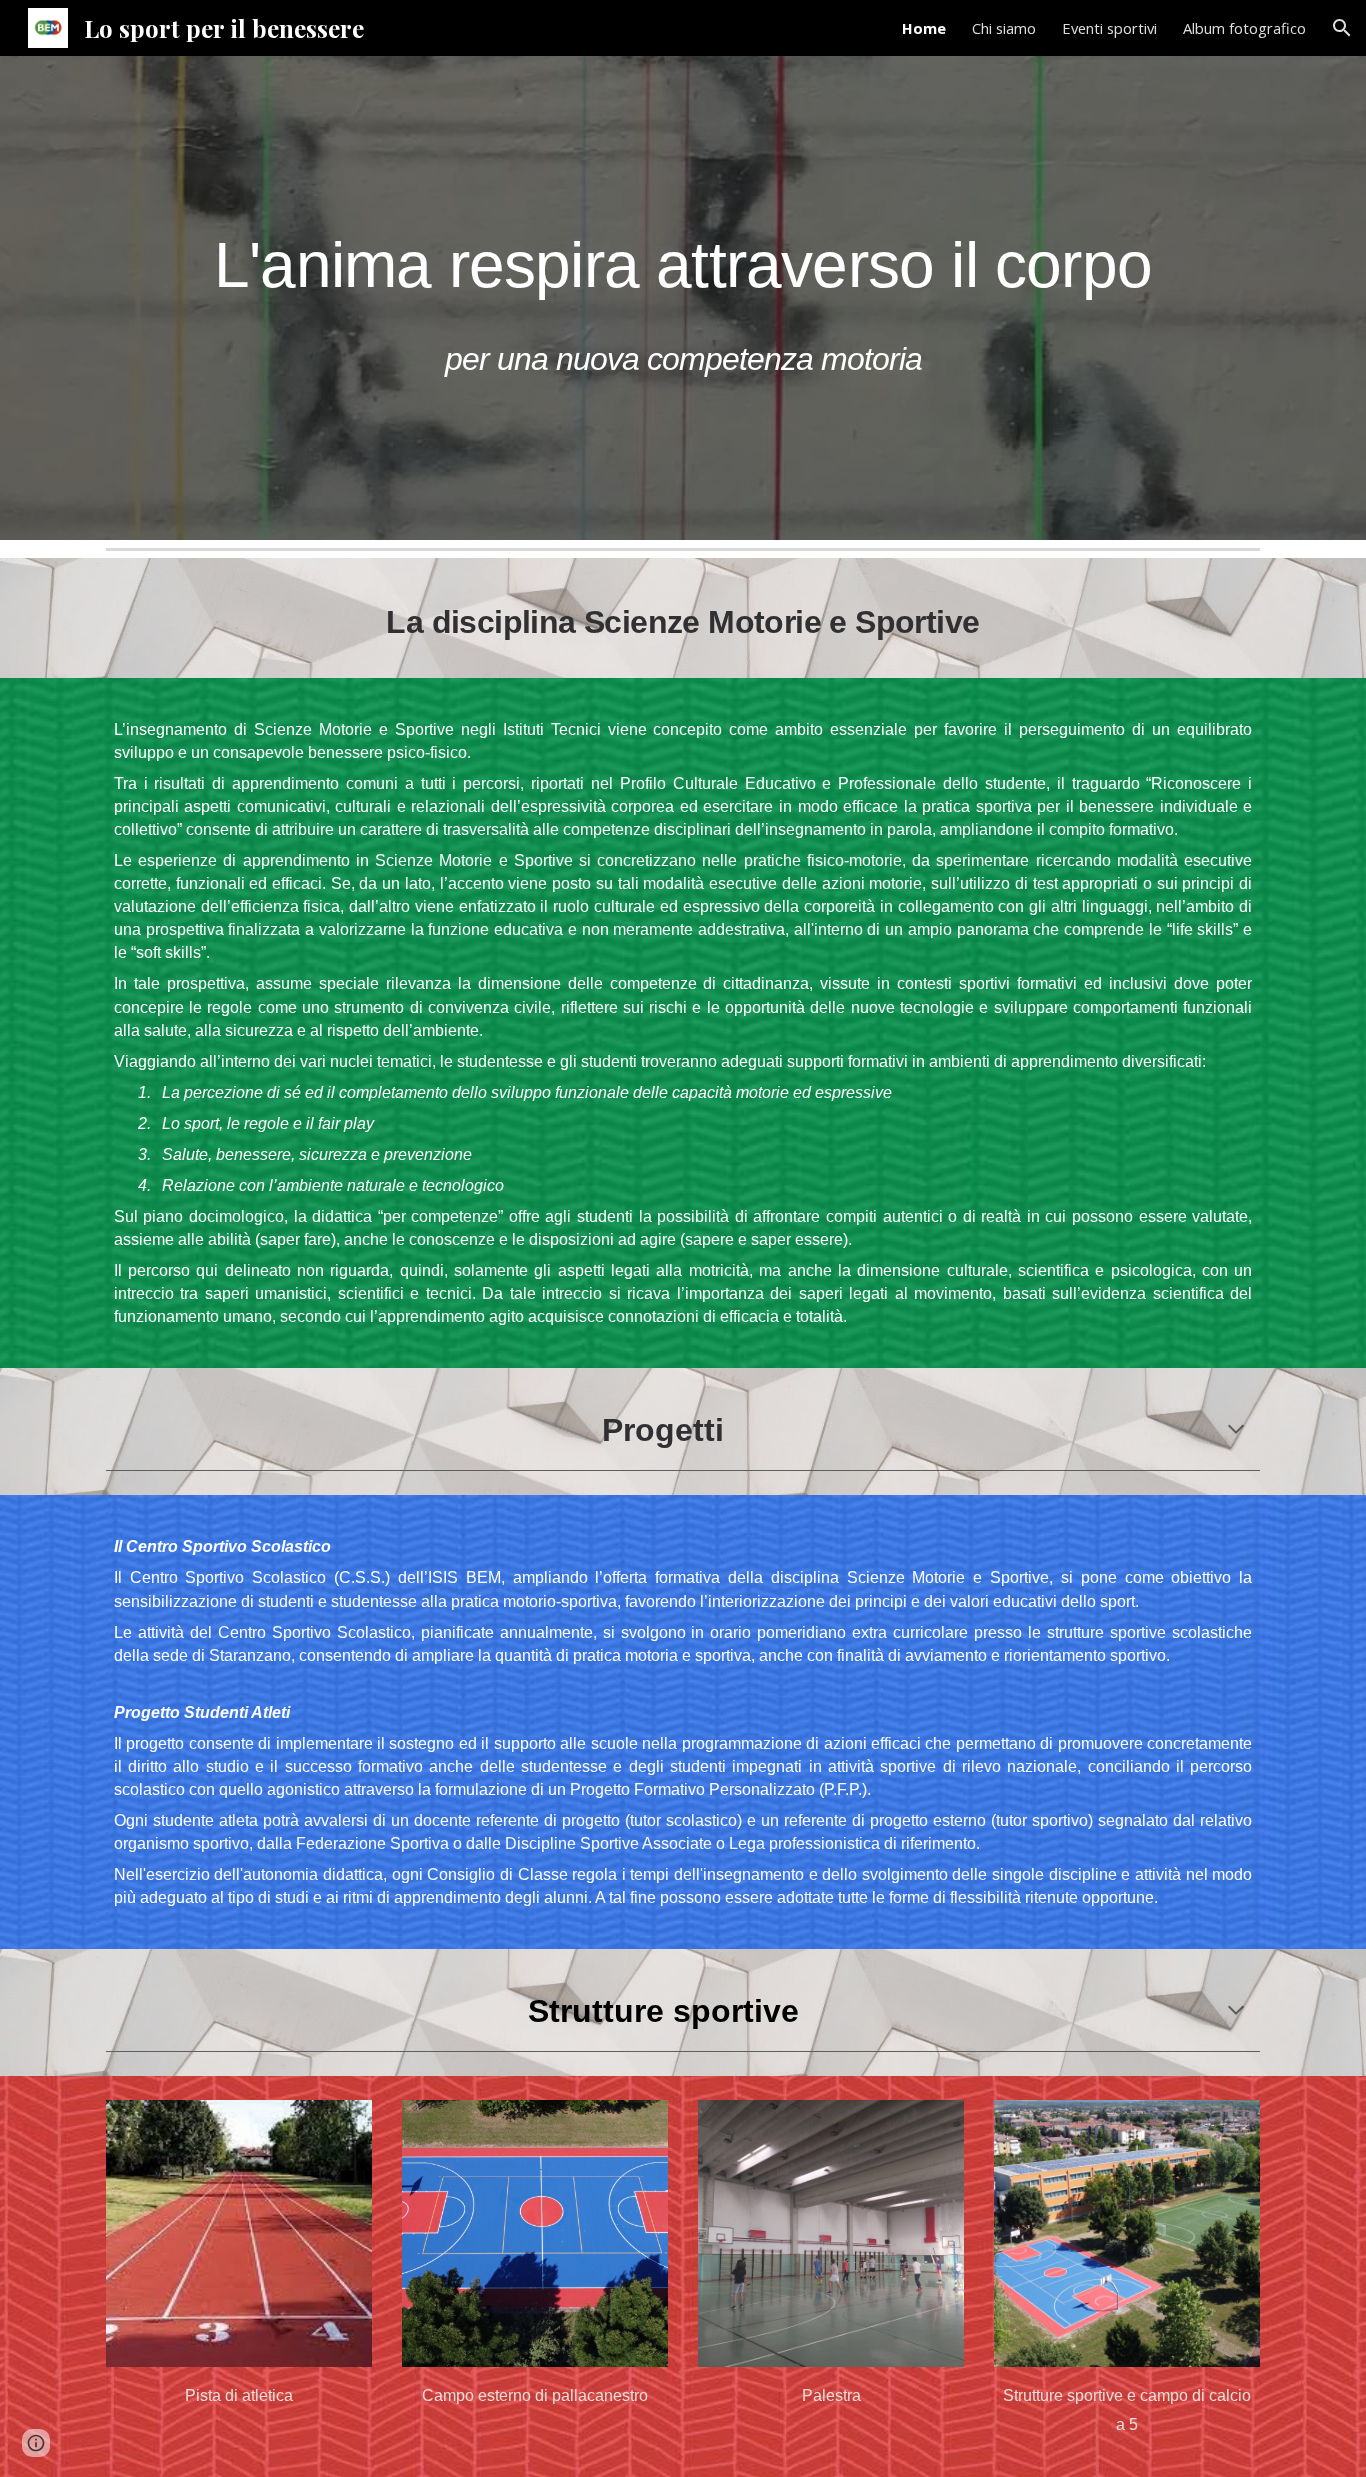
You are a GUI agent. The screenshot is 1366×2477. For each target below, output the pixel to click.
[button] (1342, 28)
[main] (683, 298)
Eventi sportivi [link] (1109, 28)
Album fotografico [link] (1244, 28)
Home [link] (924, 28)
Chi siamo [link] (1004, 28)
